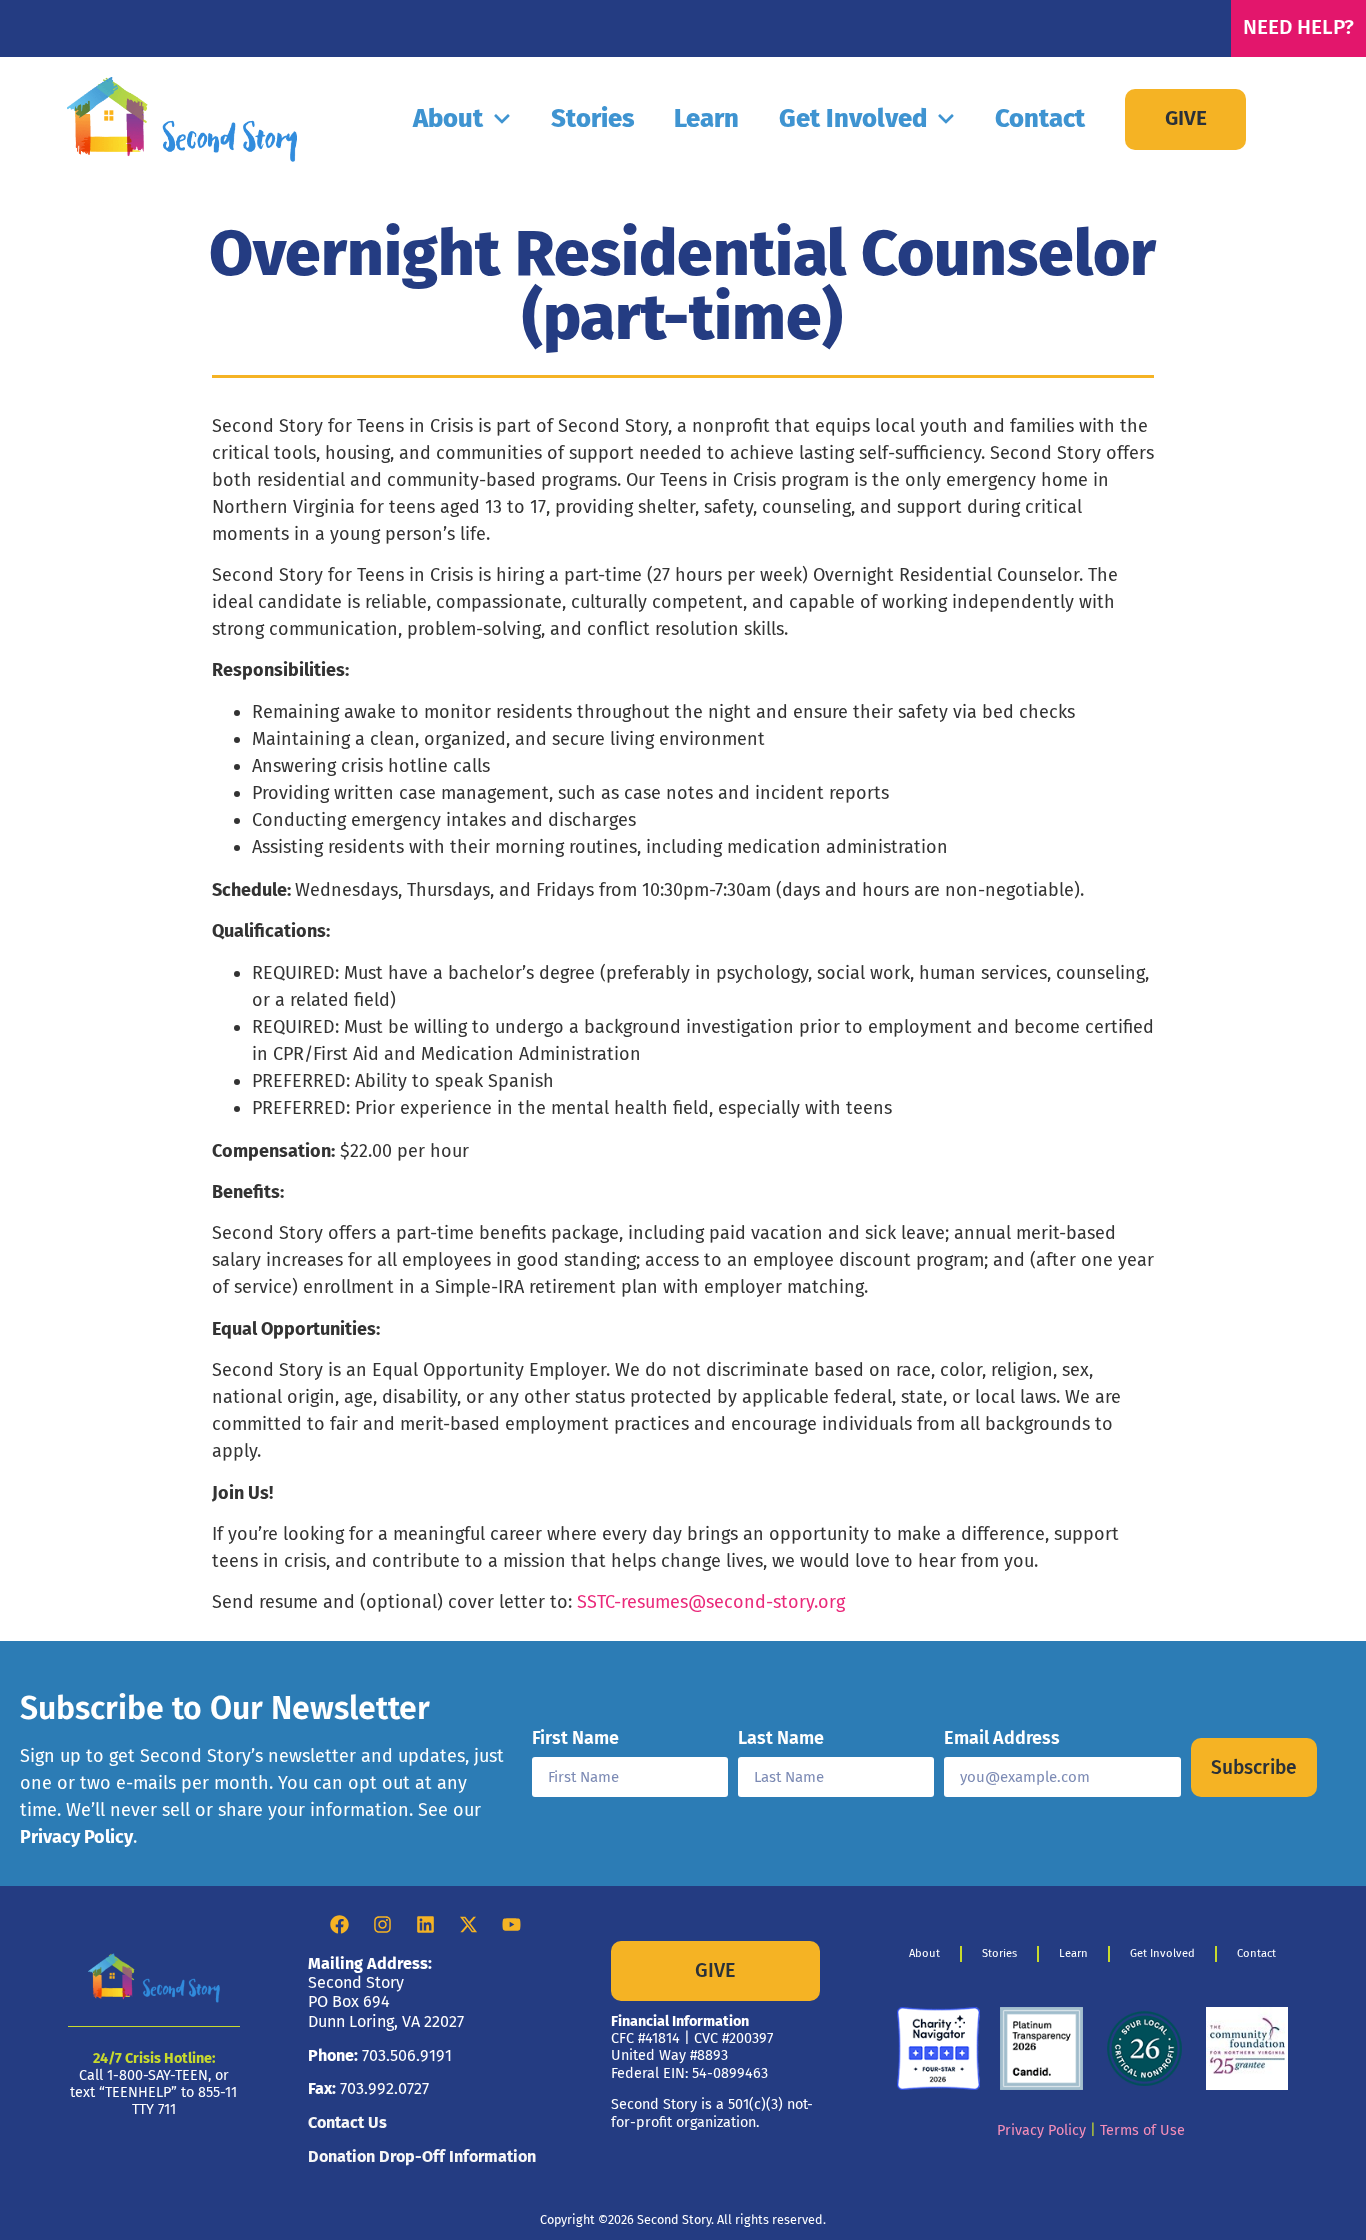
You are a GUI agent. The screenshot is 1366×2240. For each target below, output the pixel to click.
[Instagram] (382, 1925)
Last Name (781, 1739)
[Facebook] (339, 1925)
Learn (706, 118)
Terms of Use (1142, 2130)
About (448, 118)
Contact (1040, 118)
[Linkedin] (425, 1925)
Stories (592, 118)
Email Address (1002, 1739)
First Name (575, 1739)
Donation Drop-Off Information (422, 2156)
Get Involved (853, 118)
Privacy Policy (76, 1837)
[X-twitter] (468, 1925)
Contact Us (347, 2122)
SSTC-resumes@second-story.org (711, 1602)
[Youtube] (511, 1925)
